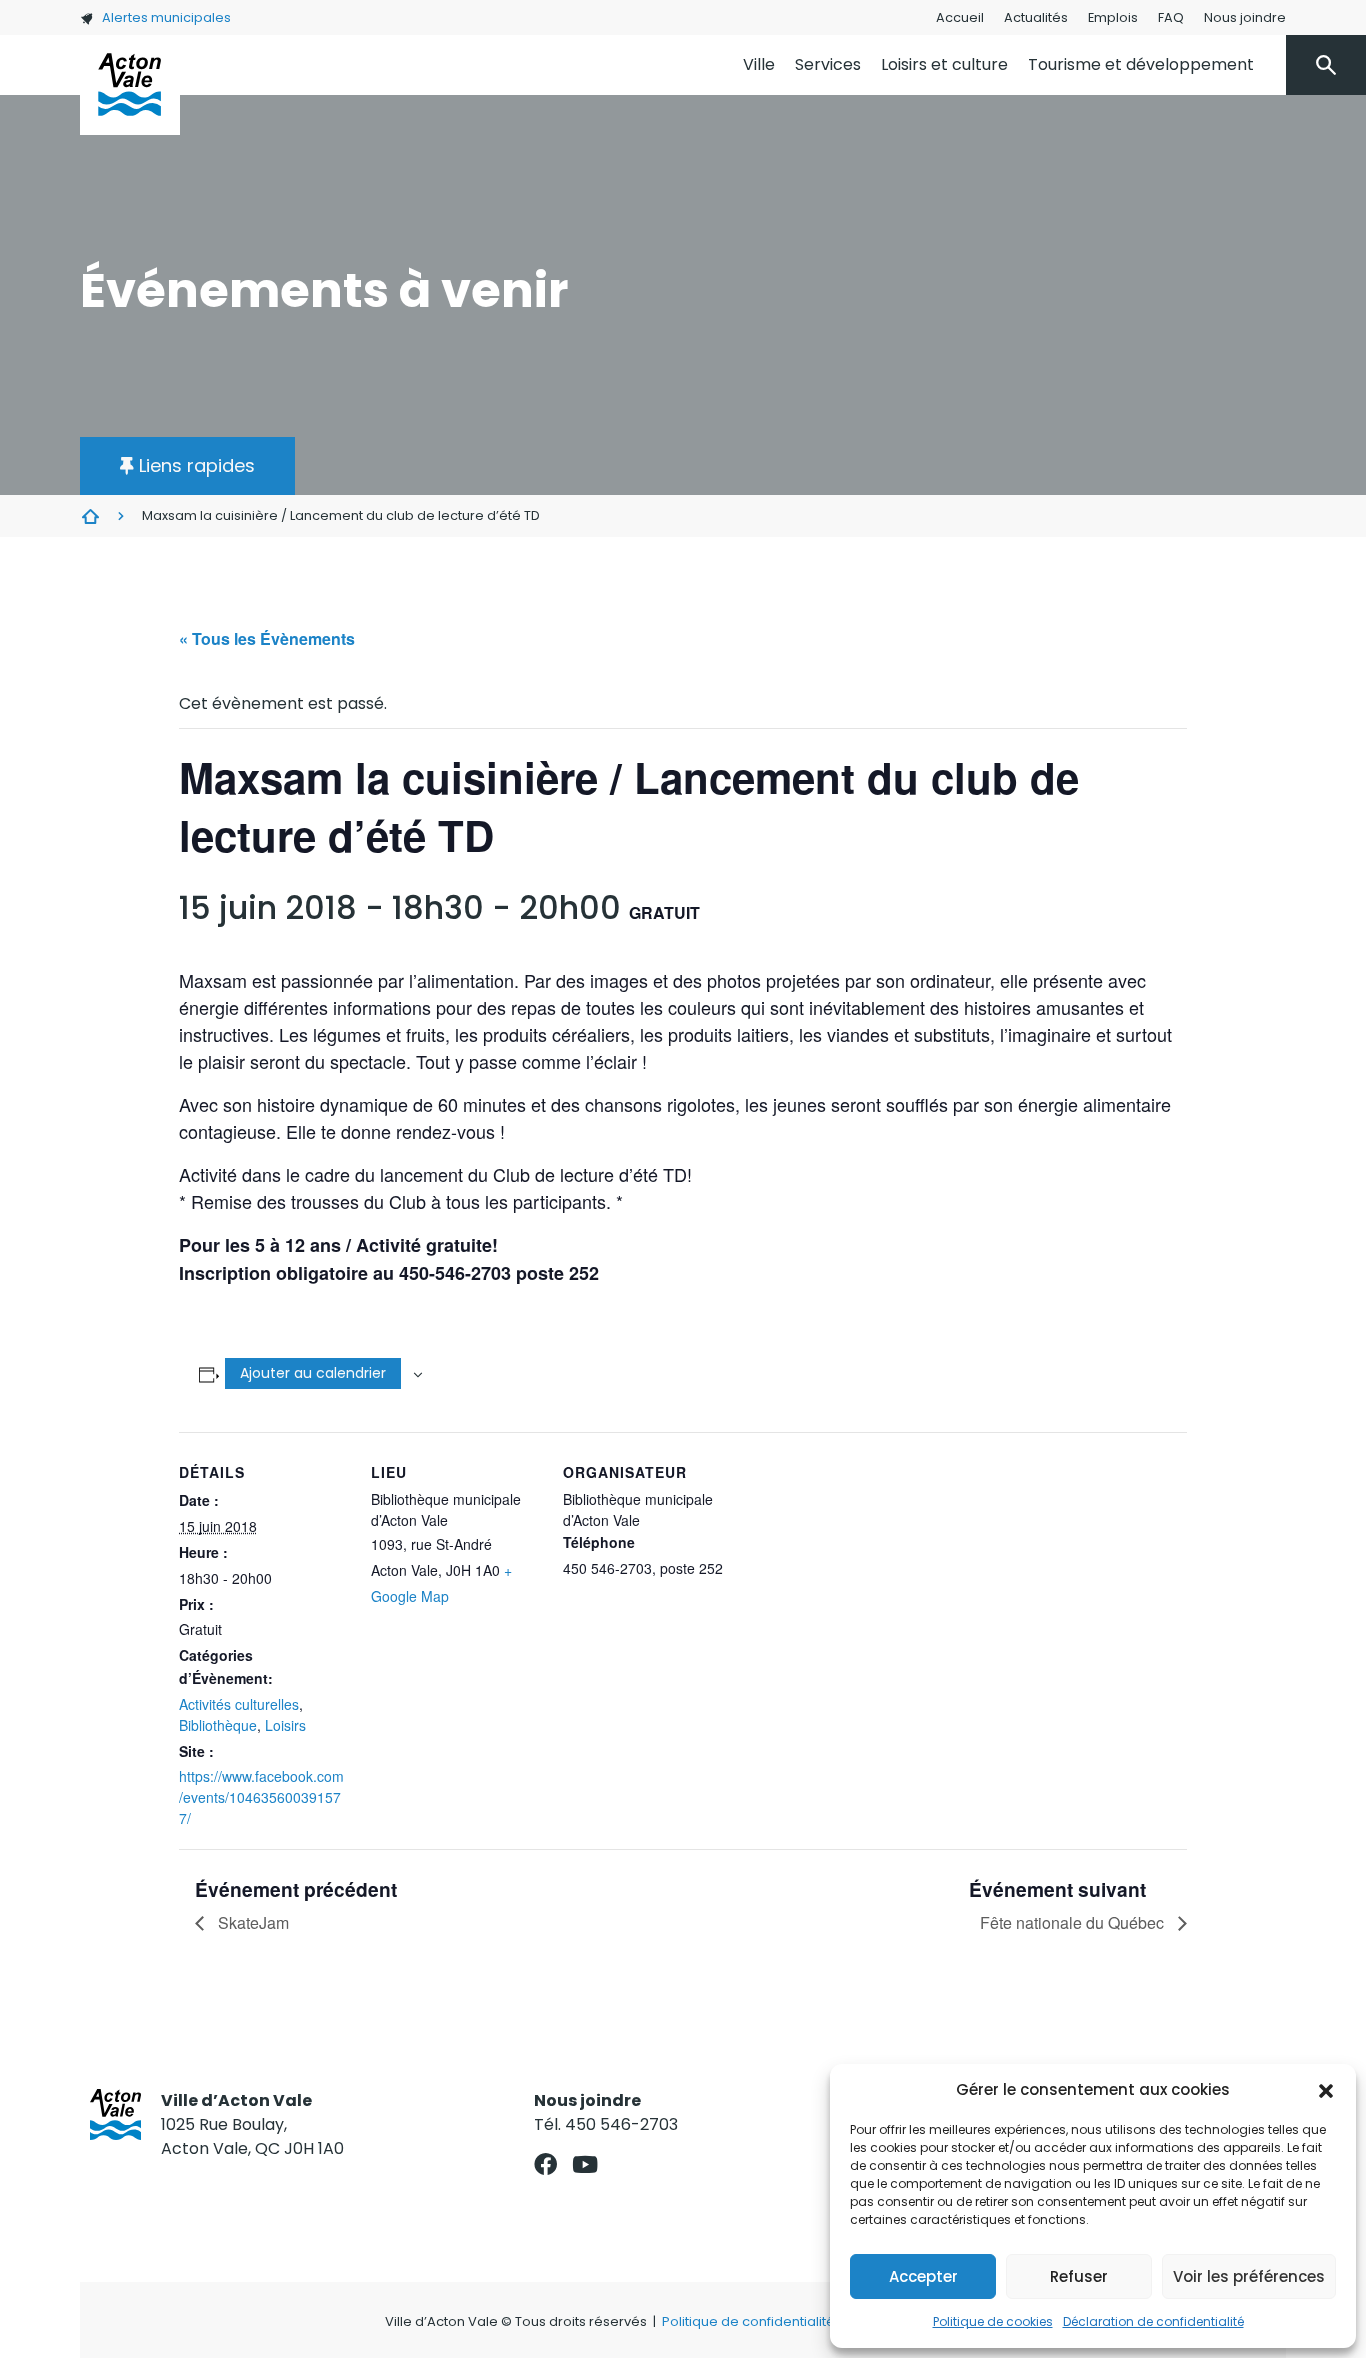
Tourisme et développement (1141, 64)
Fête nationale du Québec (1074, 1922)
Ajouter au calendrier (313, 1373)
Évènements (90, 516)
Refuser (1079, 2276)
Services (828, 64)
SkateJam (251, 1922)
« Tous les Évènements (267, 638)
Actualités (1036, 17)
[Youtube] (584, 2164)
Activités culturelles (239, 1704)
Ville (759, 64)
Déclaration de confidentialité (1153, 2321)
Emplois (1113, 17)
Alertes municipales (166, 17)
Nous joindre (1245, 17)
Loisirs (285, 1725)
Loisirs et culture (944, 64)
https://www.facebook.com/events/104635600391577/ (261, 1797)
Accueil (960, 17)
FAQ (1171, 17)
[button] (1326, 2090)
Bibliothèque (218, 1725)
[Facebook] (545, 2164)
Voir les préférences (1249, 2276)
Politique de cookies (993, 2321)
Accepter (923, 2276)
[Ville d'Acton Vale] (130, 85)
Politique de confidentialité (748, 2321)
